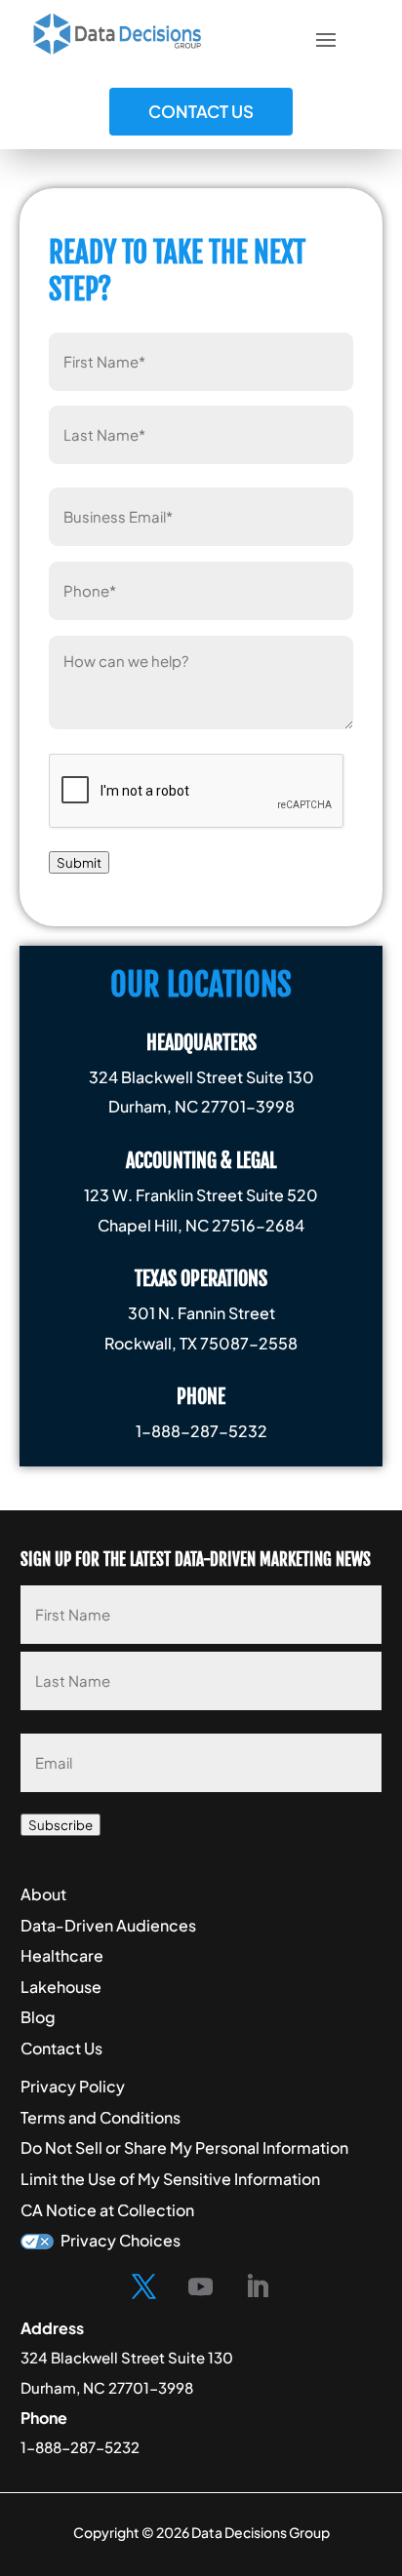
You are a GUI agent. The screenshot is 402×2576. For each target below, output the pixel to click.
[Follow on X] (144, 2287)
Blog (38, 2017)
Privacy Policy (73, 2086)
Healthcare (62, 1955)
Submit (79, 862)
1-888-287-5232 (80, 2447)
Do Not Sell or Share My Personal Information (184, 2147)
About (43, 1894)
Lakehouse (61, 1987)
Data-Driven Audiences (108, 1925)
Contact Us (201, 111)
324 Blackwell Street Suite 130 (127, 2357)
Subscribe (60, 1825)
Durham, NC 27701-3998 (107, 2387)
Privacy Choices (121, 2240)
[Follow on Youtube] (201, 2287)
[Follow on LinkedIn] (258, 2287)
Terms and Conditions (100, 2117)
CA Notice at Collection (107, 2210)
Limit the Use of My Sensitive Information (170, 2179)
